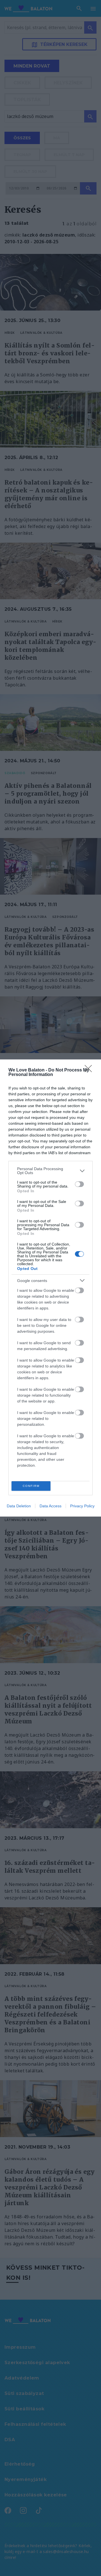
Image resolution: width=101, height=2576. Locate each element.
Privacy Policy (82, 1506)
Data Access (50, 1506)
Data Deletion (19, 1506)
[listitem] (50, 1171)
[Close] (90, 1070)
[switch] (79, 1184)
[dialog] (50, 1288)
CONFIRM (31, 1486)
